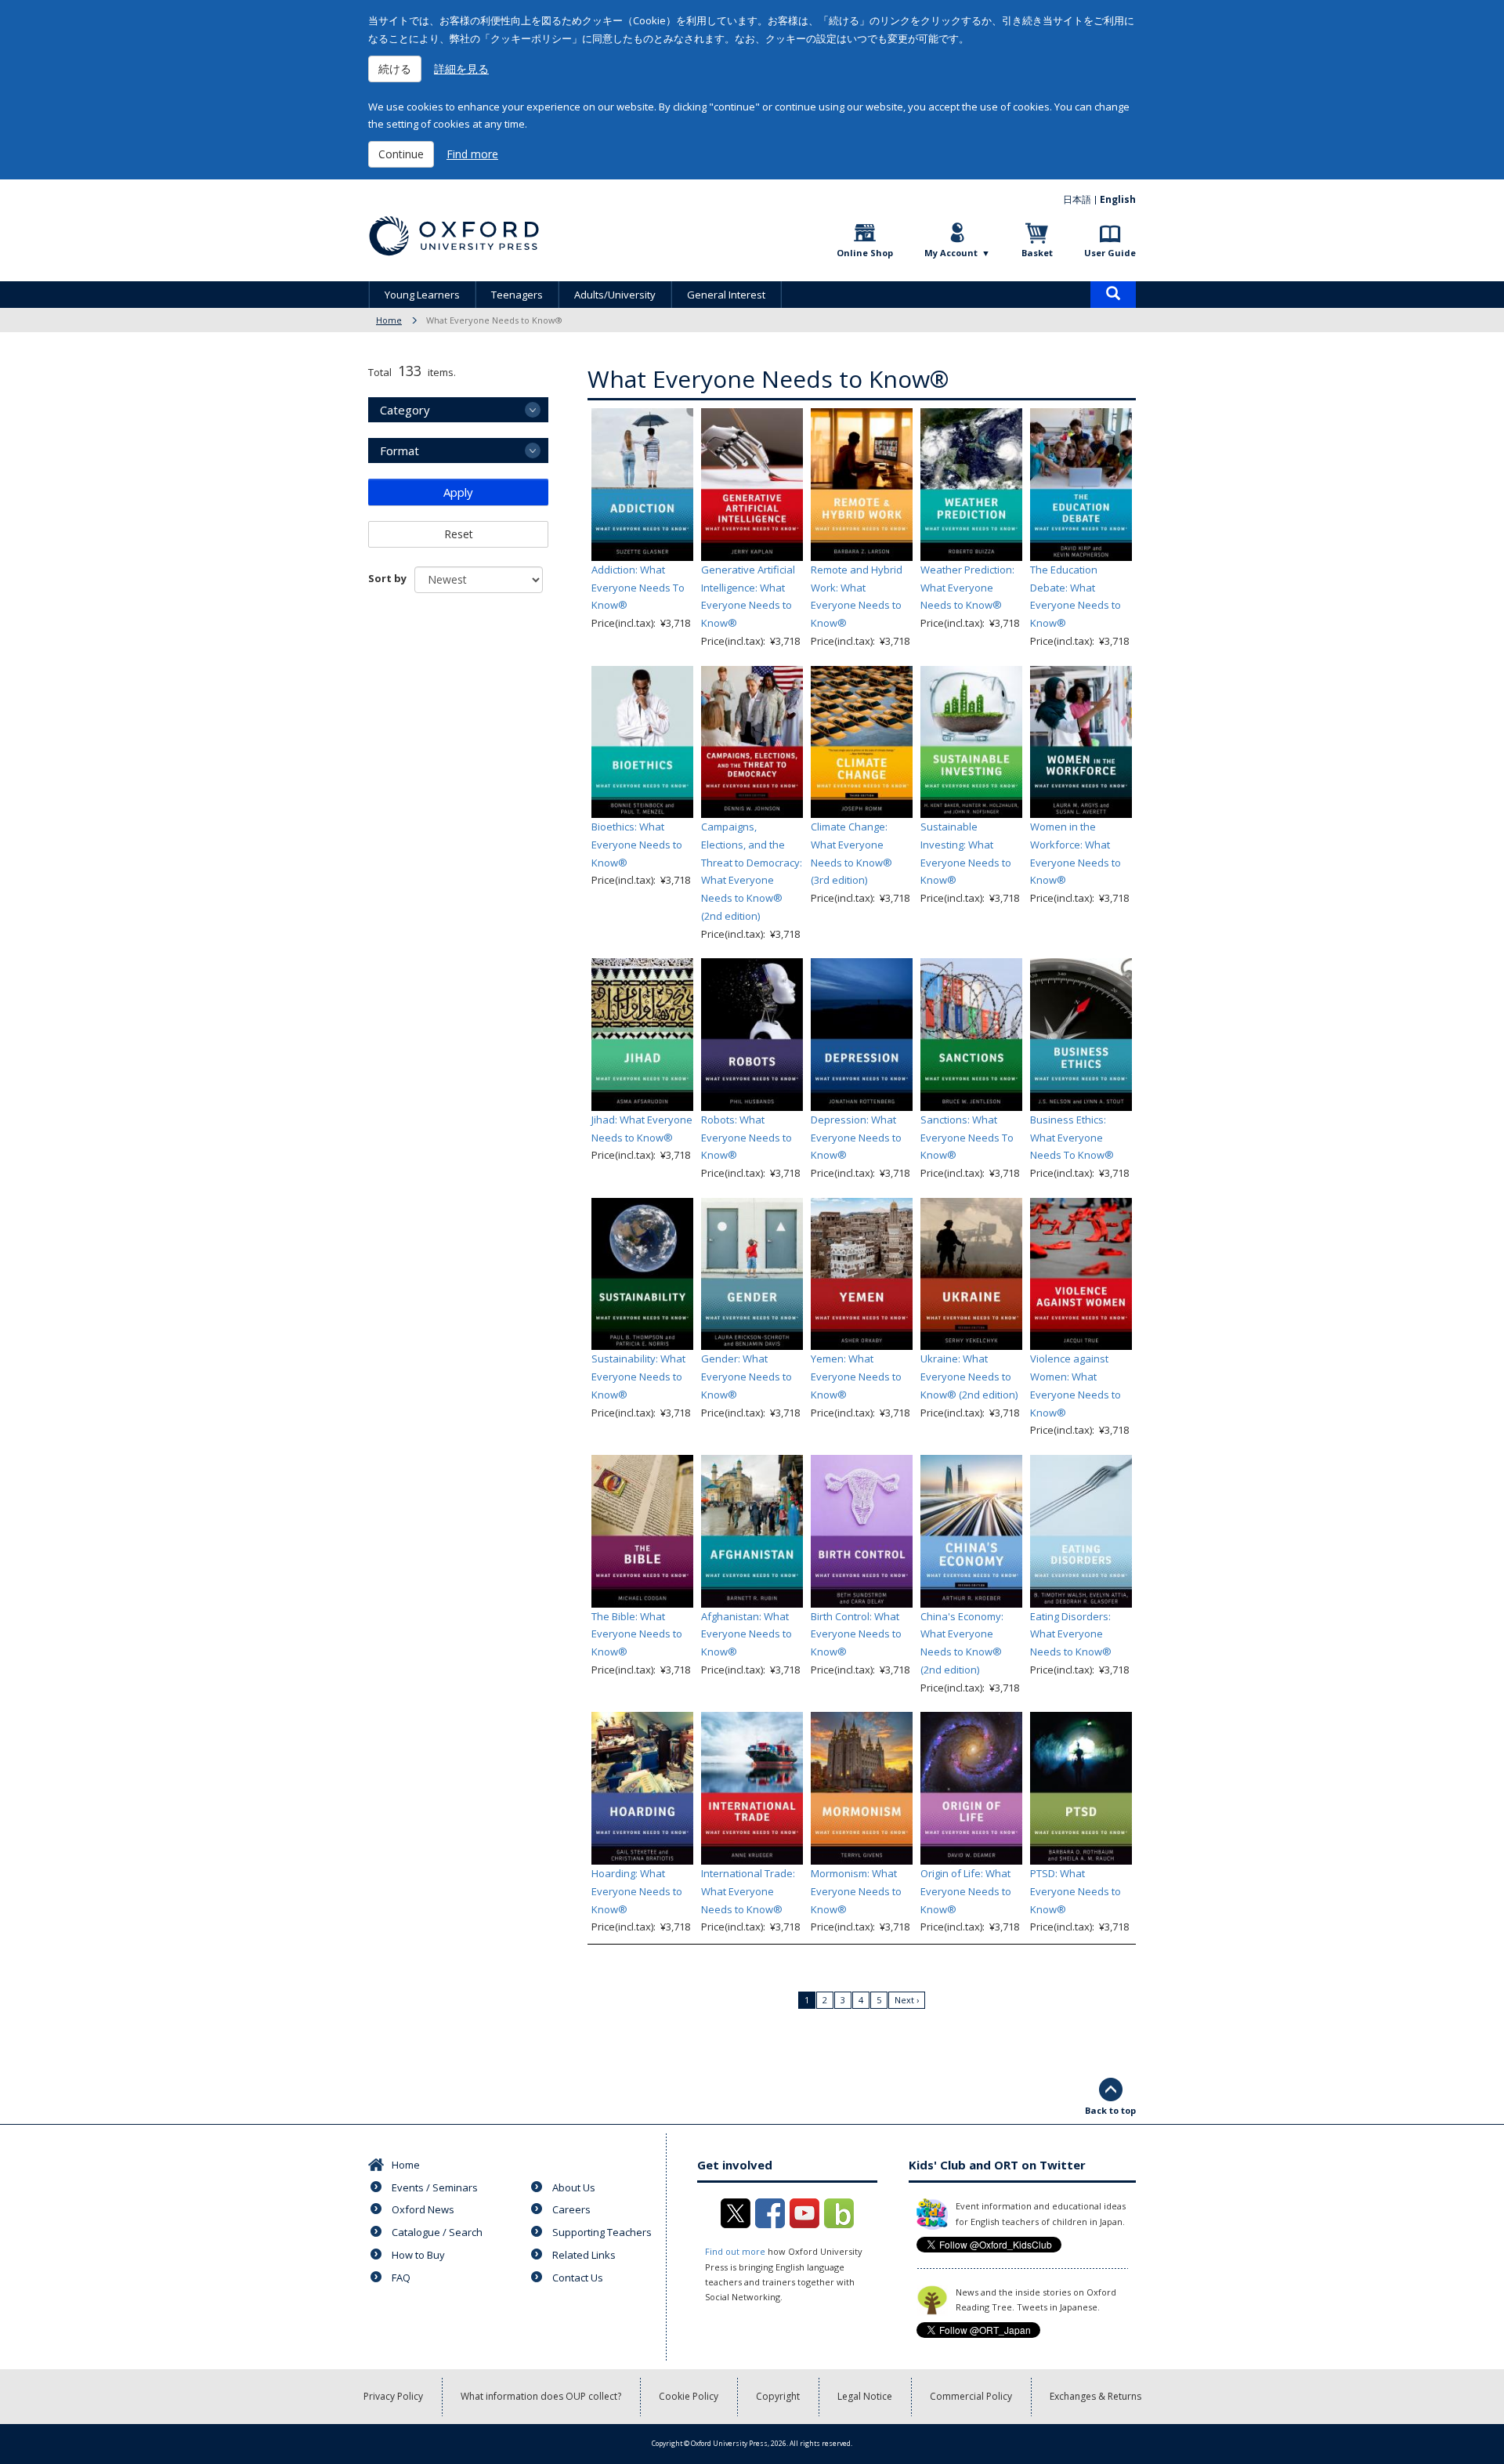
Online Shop (865, 253)
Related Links (584, 2255)
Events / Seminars (435, 2187)
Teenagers (517, 295)
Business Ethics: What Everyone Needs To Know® (1072, 1138)
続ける (395, 69)
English (1118, 199)
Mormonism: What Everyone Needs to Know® (856, 1891)
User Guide (1110, 253)
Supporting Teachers (602, 2232)
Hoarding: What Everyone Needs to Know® (637, 1891)
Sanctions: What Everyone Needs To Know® (967, 1138)
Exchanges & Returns (1095, 2396)
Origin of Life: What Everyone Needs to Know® (966, 1891)
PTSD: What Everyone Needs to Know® (1076, 1891)
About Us (574, 2187)
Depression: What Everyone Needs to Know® (856, 1138)
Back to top (1110, 2110)
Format (399, 450)
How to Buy (418, 2255)
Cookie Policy (689, 2396)
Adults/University (615, 295)
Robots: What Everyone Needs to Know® (747, 1138)
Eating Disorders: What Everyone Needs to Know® (1071, 1634)
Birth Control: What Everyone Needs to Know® (856, 1634)
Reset (459, 534)
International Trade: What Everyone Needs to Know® (748, 1891)
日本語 (1077, 199)
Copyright (778, 2396)
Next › (907, 2000)
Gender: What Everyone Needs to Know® (747, 1377)
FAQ (401, 2278)
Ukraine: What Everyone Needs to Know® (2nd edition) (969, 1377)
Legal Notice (865, 2396)
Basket (1037, 253)
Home (389, 320)
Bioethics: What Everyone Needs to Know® (637, 845)
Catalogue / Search (437, 2232)
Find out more (735, 2251)
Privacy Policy (393, 2396)
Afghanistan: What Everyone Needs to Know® (747, 1634)
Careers (571, 2209)
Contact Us (578, 2278)
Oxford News (423, 2209)
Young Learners (422, 295)
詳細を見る (461, 69)
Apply (458, 492)
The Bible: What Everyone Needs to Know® (637, 1634)
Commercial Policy (971, 2396)
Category (405, 410)
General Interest (726, 295)
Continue (401, 154)
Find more (472, 154)
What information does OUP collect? (541, 2396)
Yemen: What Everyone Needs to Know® (856, 1377)
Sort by (387, 578)
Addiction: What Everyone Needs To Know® (638, 588)
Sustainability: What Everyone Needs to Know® (638, 1377)
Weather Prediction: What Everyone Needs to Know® (967, 588)
